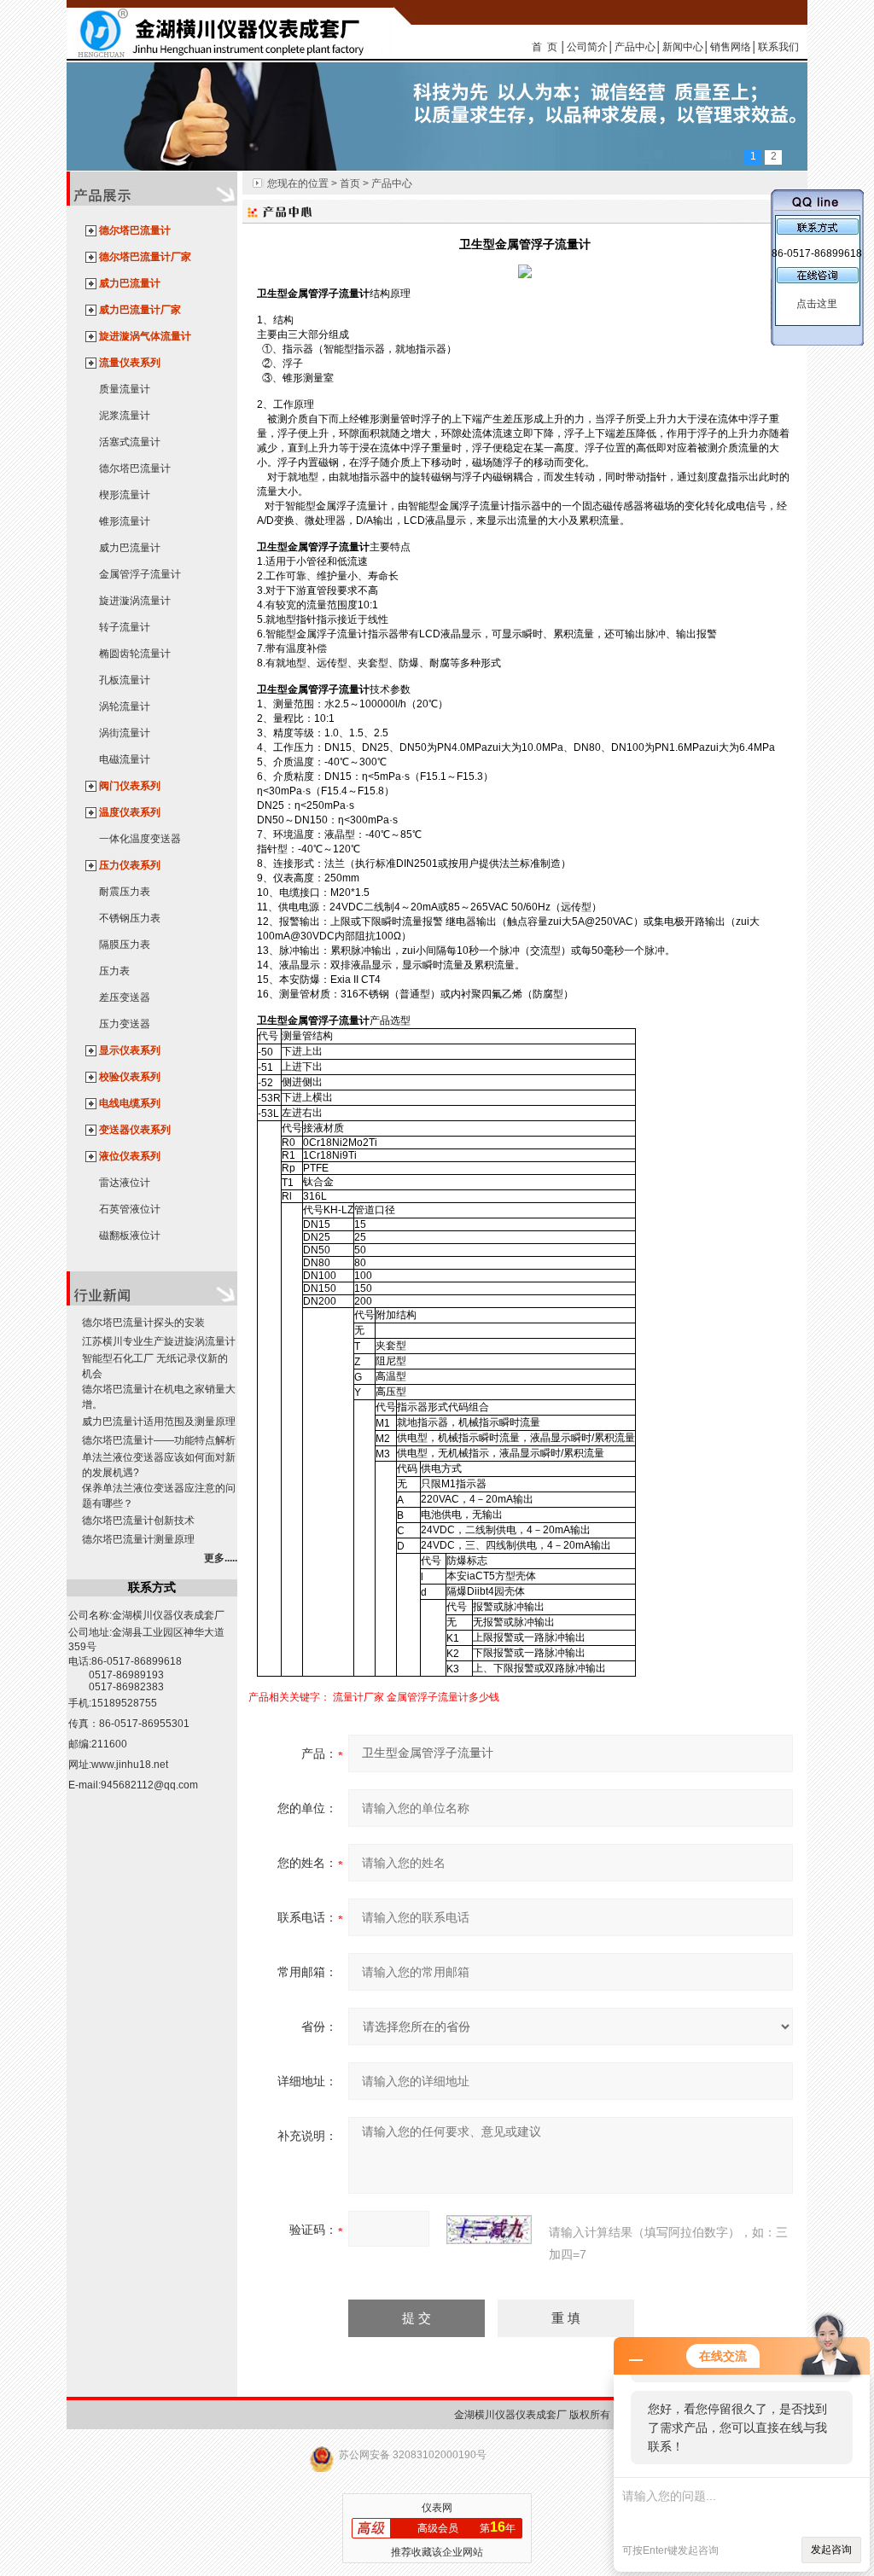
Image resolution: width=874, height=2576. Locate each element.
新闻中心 (683, 47)
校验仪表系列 (130, 1077)
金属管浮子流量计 (140, 574)
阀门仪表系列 (130, 786)
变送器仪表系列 (135, 1130)
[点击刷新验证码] (489, 2230)
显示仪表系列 (130, 1050)
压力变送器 (125, 1024)
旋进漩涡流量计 (135, 601)
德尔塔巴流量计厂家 (145, 257)
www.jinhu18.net (130, 1765)
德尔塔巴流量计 (135, 230)
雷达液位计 (125, 1183)
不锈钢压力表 (130, 918)
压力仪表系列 (130, 865)
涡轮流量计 (125, 707)
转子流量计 (125, 627)
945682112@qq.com (149, 1785)
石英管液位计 (130, 1209)
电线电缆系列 (130, 1103)
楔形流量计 (125, 495)
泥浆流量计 (125, 416)
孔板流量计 (125, 680)
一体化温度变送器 (140, 839)
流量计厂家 (358, 1697)
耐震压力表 (125, 892)
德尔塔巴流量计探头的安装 (143, 1323)
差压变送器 (125, 997)
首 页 (545, 47)
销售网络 (731, 47)
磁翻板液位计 (130, 1236)
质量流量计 (125, 389)
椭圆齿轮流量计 (135, 654)
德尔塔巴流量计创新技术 (138, 1521)
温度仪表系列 (130, 812)
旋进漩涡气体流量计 (145, 336)
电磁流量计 (125, 759)
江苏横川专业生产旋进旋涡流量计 (159, 1341)
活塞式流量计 (130, 442)
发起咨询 (831, 2550)
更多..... (221, 1558)
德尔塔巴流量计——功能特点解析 (159, 1440)
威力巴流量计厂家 (140, 310)
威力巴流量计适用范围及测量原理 (159, 1422)
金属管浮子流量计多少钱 (443, 1697)
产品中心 (635, 47)
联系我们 (778, 47)
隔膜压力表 (125, 945)
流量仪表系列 (130, 363)
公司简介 (587, 47)
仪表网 (437, 2508)
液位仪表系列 (130, 1156)
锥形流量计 (125, 521)
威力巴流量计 (130, 283)
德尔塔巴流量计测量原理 (138, 1539)
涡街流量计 (125, 733)
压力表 (114, 971)
